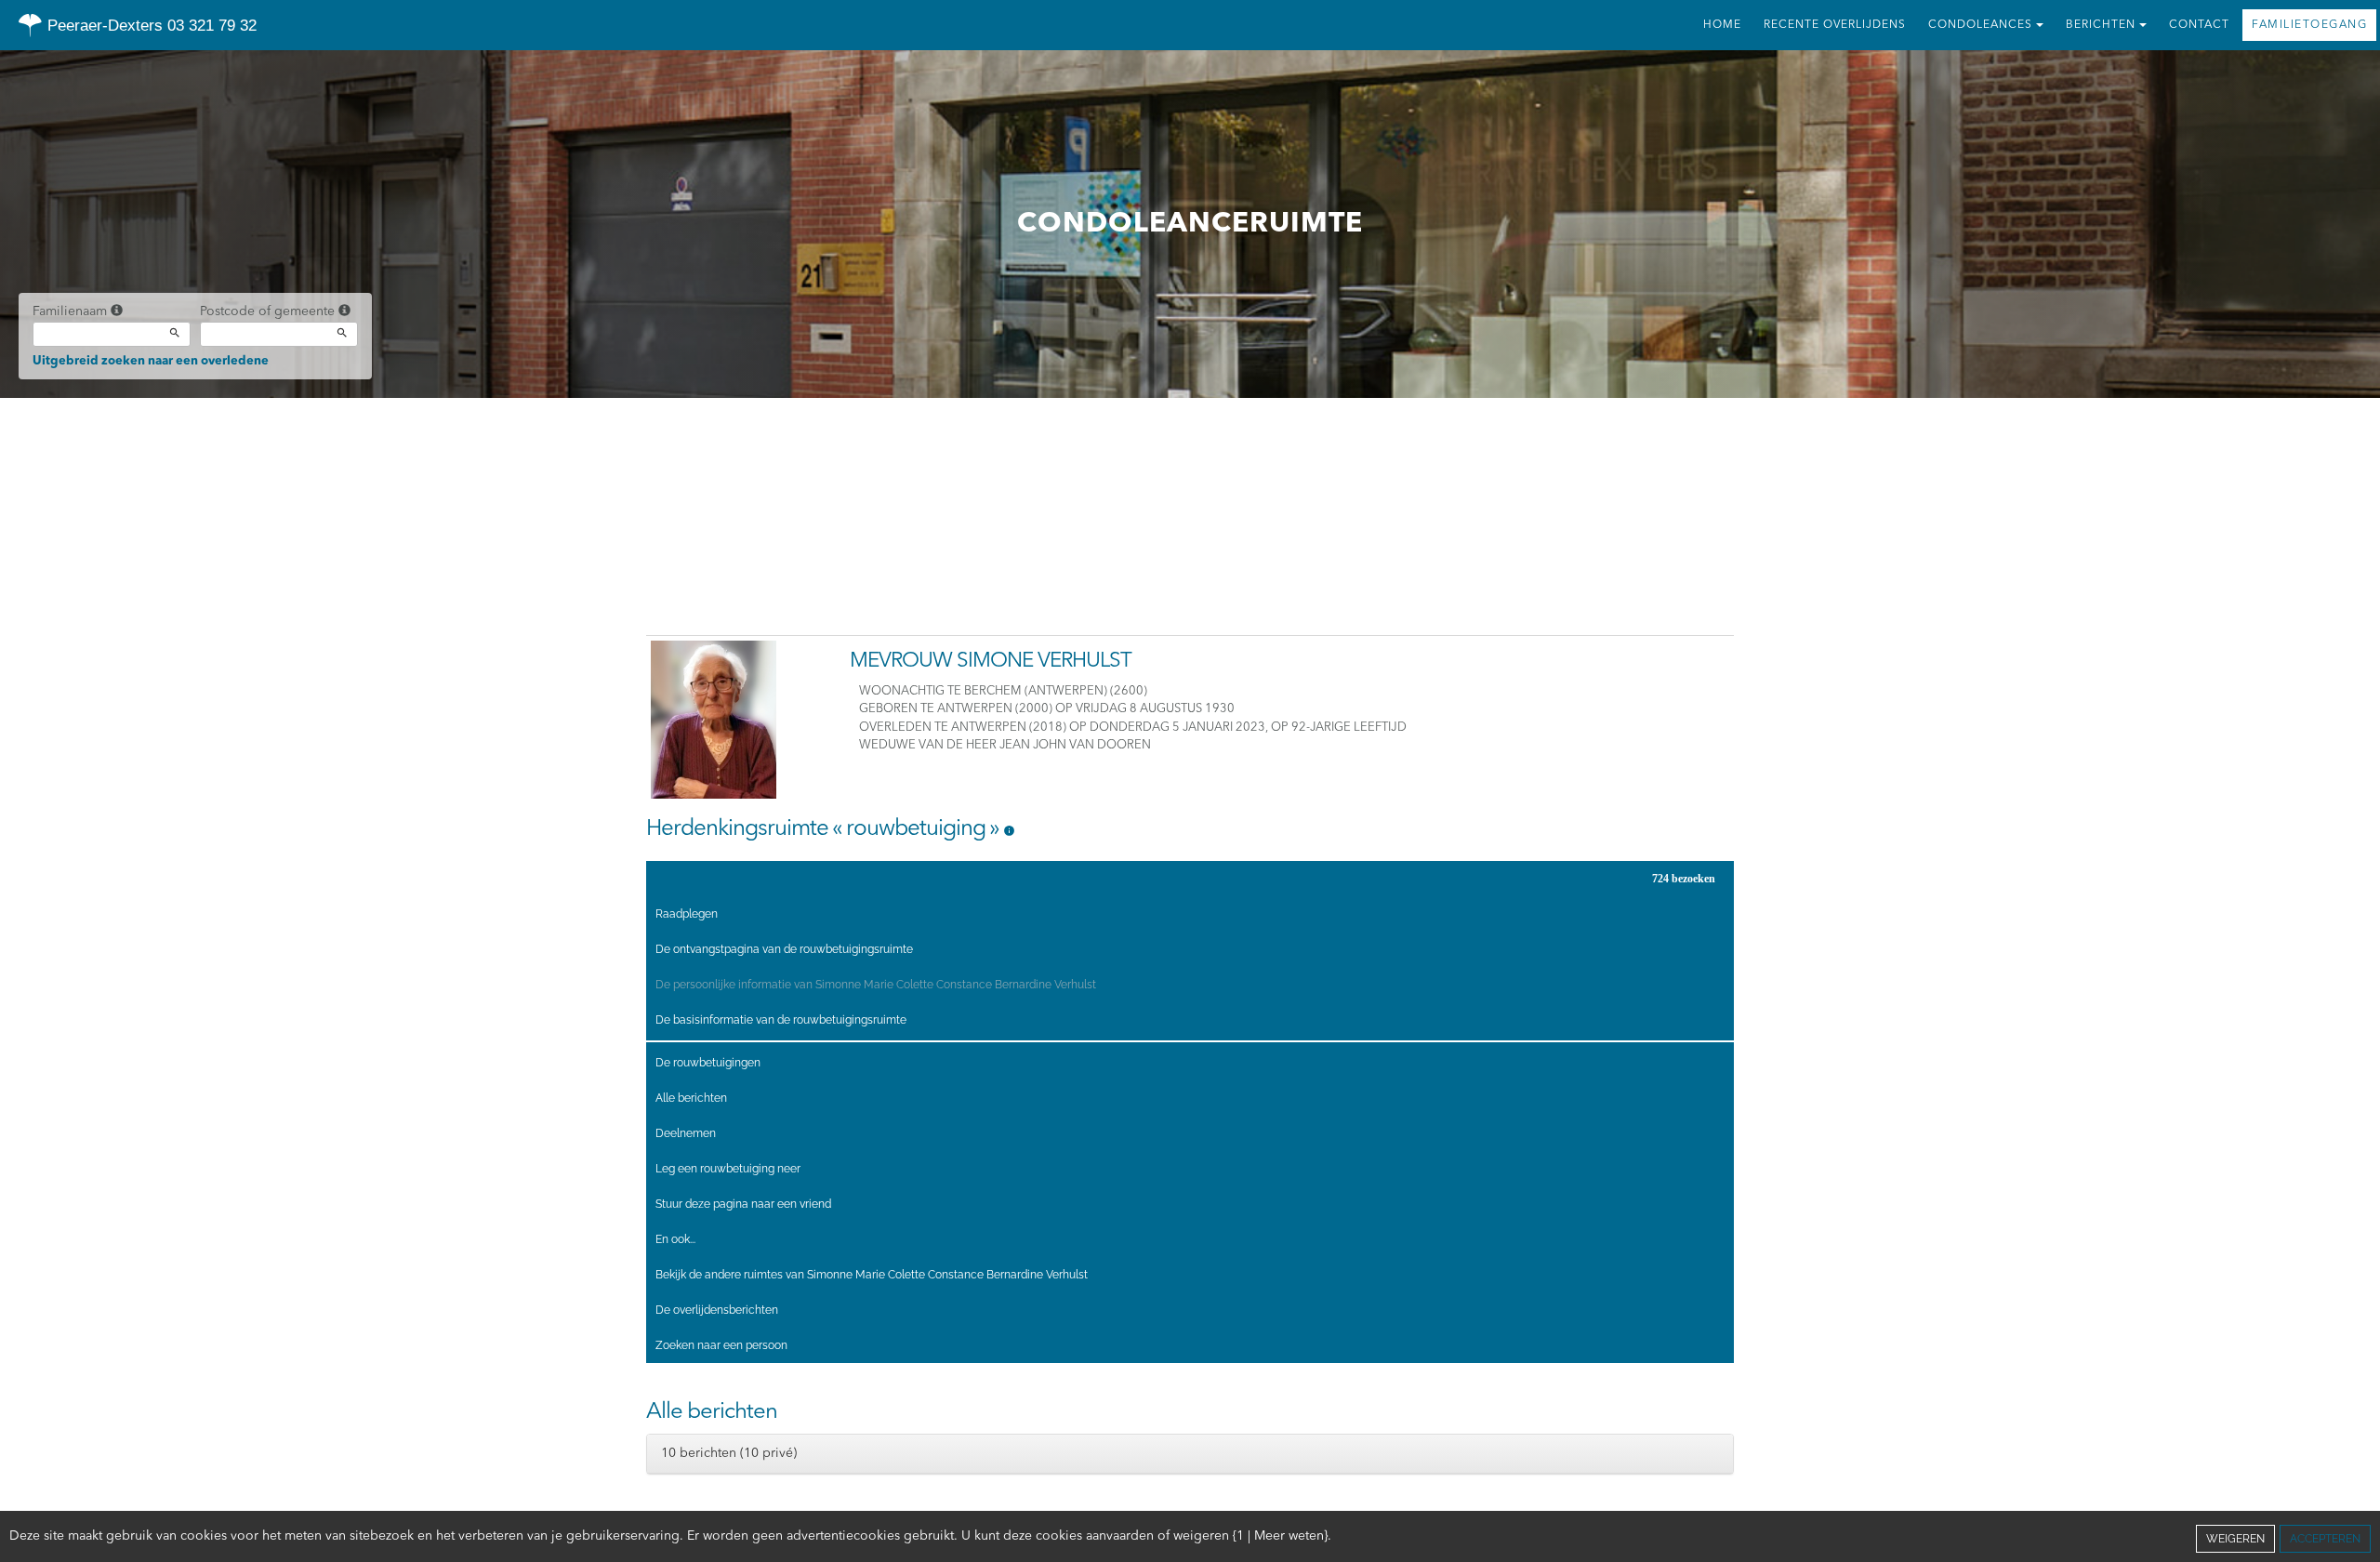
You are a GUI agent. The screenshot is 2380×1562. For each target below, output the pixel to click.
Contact (2199, 25)
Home (1722, 25)
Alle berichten (691, 1098)
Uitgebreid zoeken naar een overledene (151, 361)
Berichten (2101, 25)
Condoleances (1980, 25)
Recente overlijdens (1835, 25)
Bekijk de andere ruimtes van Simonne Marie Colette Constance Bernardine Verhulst (872, 1275)
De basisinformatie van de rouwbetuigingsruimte (781, 1020)
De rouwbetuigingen (708, 1063)
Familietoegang (2309, 25)
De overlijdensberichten (717, 1310)
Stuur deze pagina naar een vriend (743, 1204)
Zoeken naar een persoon (721, 1345)
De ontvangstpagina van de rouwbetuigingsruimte (784, 949)
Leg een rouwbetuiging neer (728, 1169)
